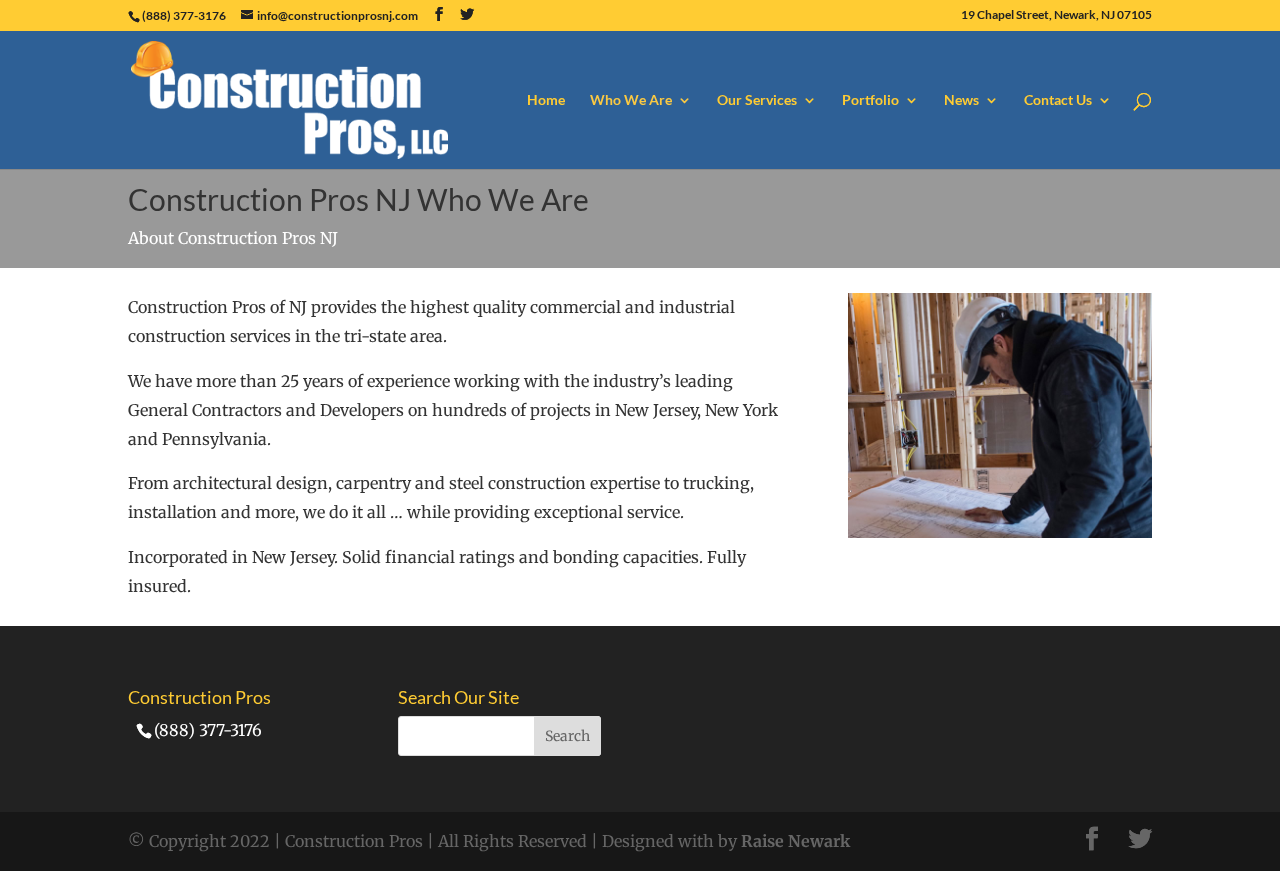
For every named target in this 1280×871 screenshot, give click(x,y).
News (961, 100)
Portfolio (870, 100)
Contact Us (1058, 100)
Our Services (757, 100)
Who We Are (631, 100)
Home (546, 100)
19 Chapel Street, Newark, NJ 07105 (1056, 15)
